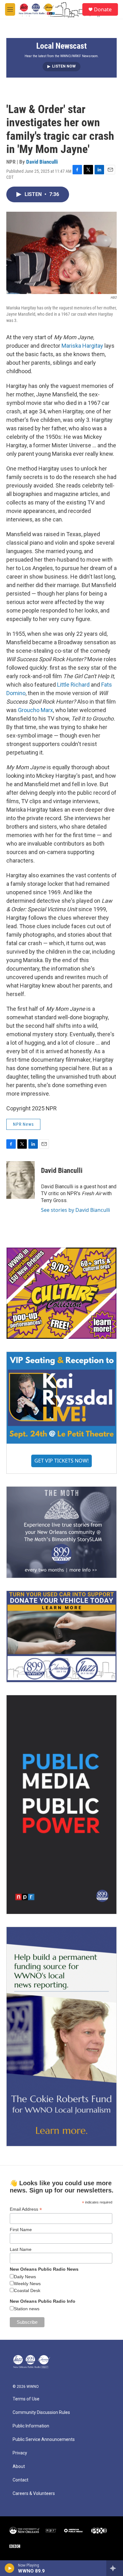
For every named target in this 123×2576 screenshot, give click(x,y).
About (19, 2467)
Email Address (26, 2209)
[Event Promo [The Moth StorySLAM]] (61, 1532)
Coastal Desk (27, 2290)
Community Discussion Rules (41, 2413)
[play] (10, 2568)
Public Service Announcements (44, 2440)
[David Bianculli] (20, 1180)
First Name (21, 2230)
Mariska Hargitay (82, 346)
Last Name (21, 2249)
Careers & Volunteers (34, 2494)
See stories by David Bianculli (76, 1210)
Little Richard (73, 685)
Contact (20, 2480)
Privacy (20, 2453)
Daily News (25, 2277)
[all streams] (115, 2568)
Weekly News (27, 2284)
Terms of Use (26, 2399)
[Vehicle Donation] (61, 1637)
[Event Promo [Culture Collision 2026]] (61, 1293)
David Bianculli (42, 162)
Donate (103, 9)
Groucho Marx (35, 710)
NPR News (23, 1124)
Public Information (31, 2426)
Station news (27, 2309)
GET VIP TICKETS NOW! (61, 1461)
